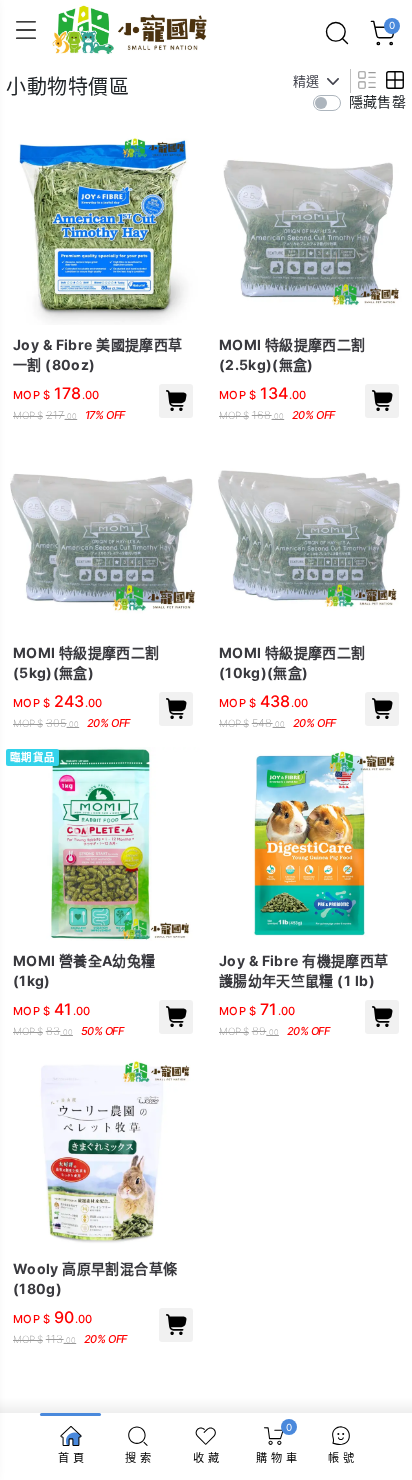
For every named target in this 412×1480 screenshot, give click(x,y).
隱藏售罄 (377, 101)
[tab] (364, 80)
